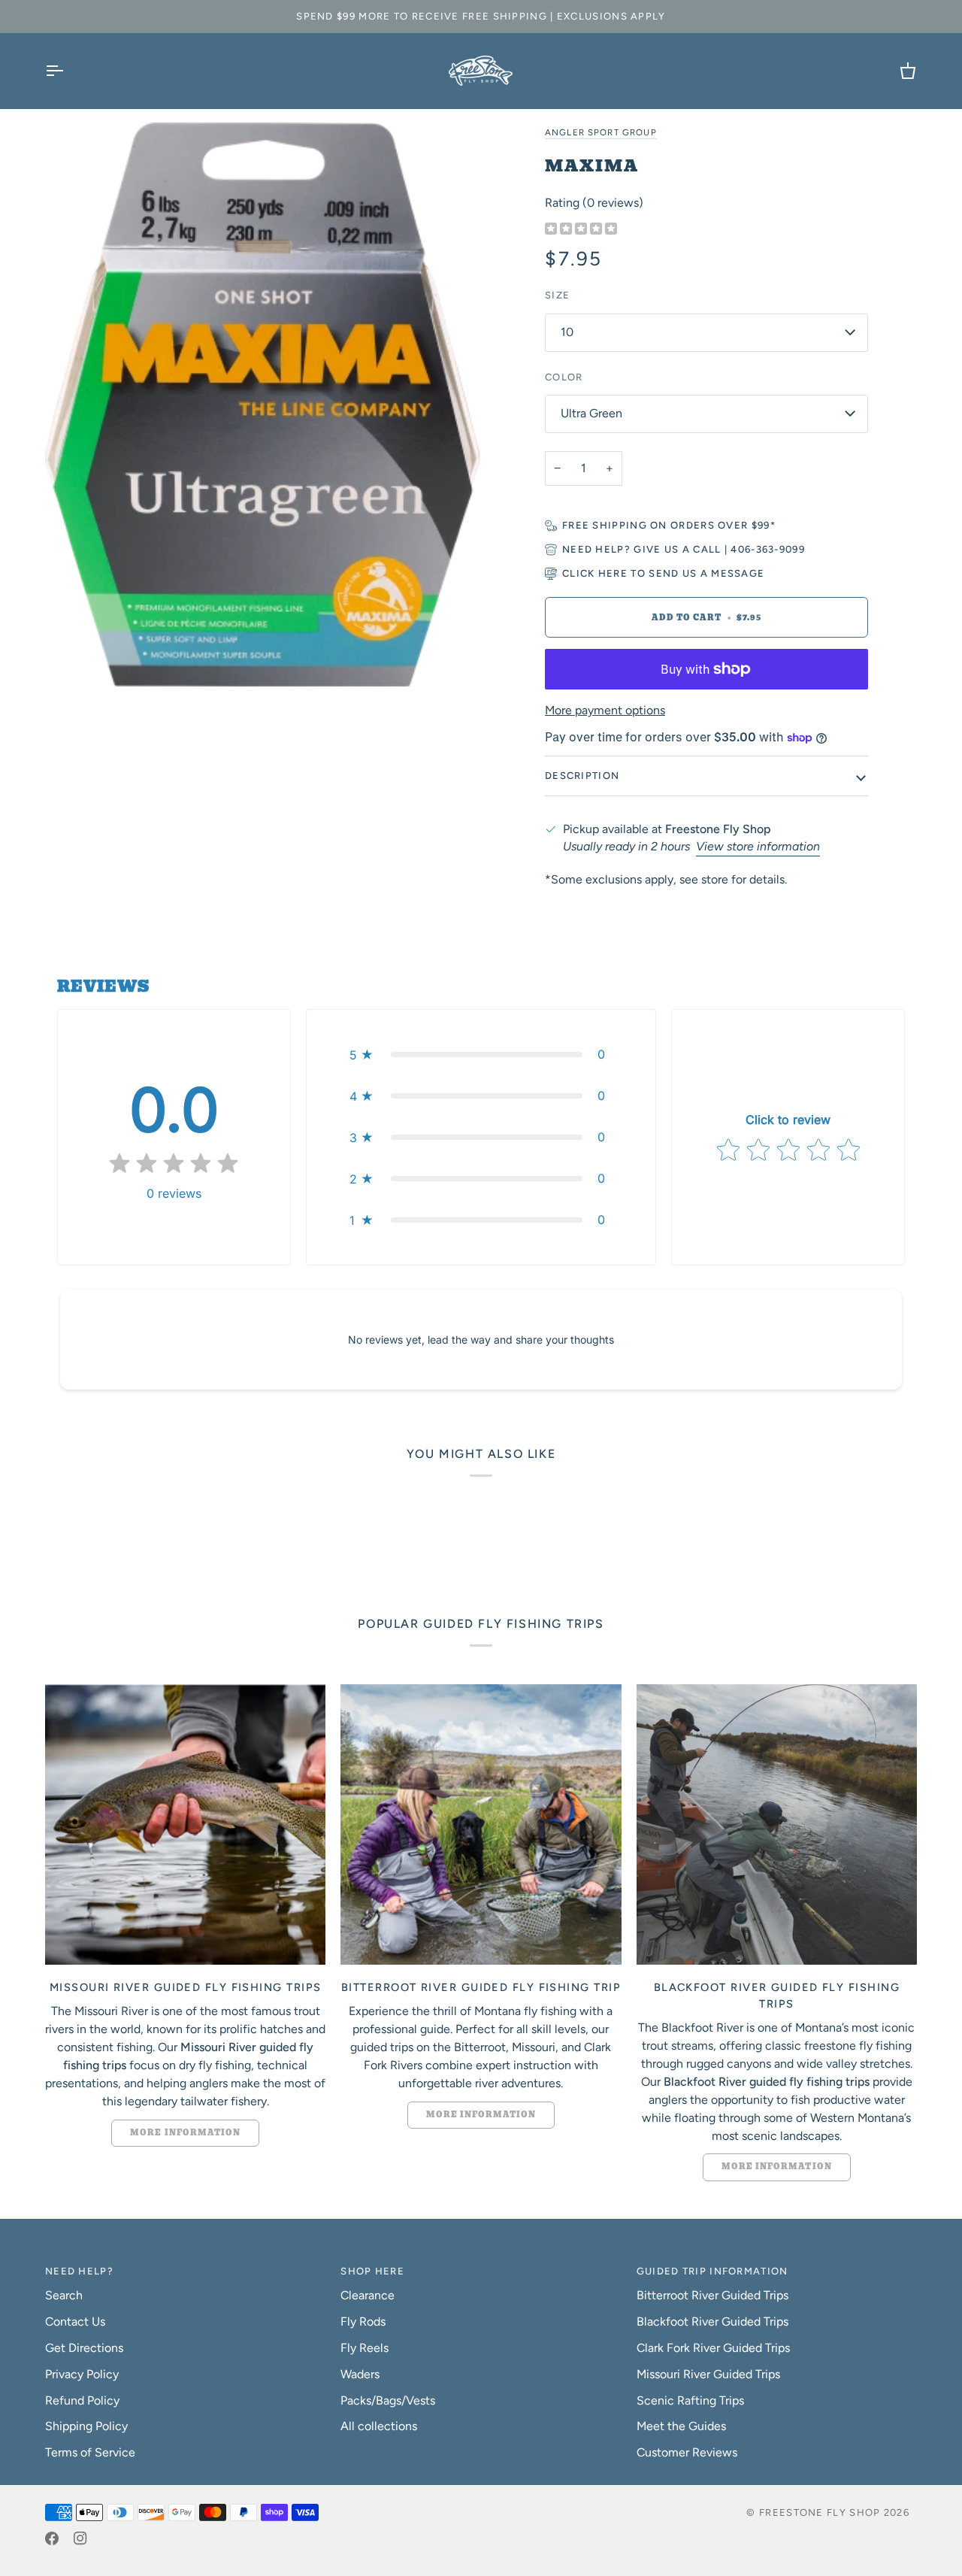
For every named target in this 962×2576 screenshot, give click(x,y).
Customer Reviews (687, 2452)
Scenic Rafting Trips (690, 2400)
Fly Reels (365, 2348)
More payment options (605, 710)
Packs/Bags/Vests (388, 2400)
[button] (481, 1055)
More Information (185, 2133)
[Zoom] (263, 405)
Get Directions (84, 2348)
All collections (379, 2426)
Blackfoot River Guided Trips (712, 2321)
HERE (613, 573)
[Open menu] (68, 71)
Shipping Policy (86, 2426)
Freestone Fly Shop (820, 2512)
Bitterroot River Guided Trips (712, 2295)
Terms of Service (90, 2452)
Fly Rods (363, 2321)
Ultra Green (591, 413)
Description (582, 776)
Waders (360, 2374)
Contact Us (75, 2321)
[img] (581, 230)
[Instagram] (80, 2538)
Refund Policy (82, 2400)
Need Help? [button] (79, 2271)
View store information (758, 846)
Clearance (368, 2295)
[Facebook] (52, 2538)
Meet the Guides (681, 2426)
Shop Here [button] (372, 2271)
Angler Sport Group (601, 132)
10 (567, 332)
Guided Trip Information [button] (712, 2271)
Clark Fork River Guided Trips (713, 2348)
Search (64, 2295)
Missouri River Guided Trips (708, 2374)
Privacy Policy (82, 2374)
